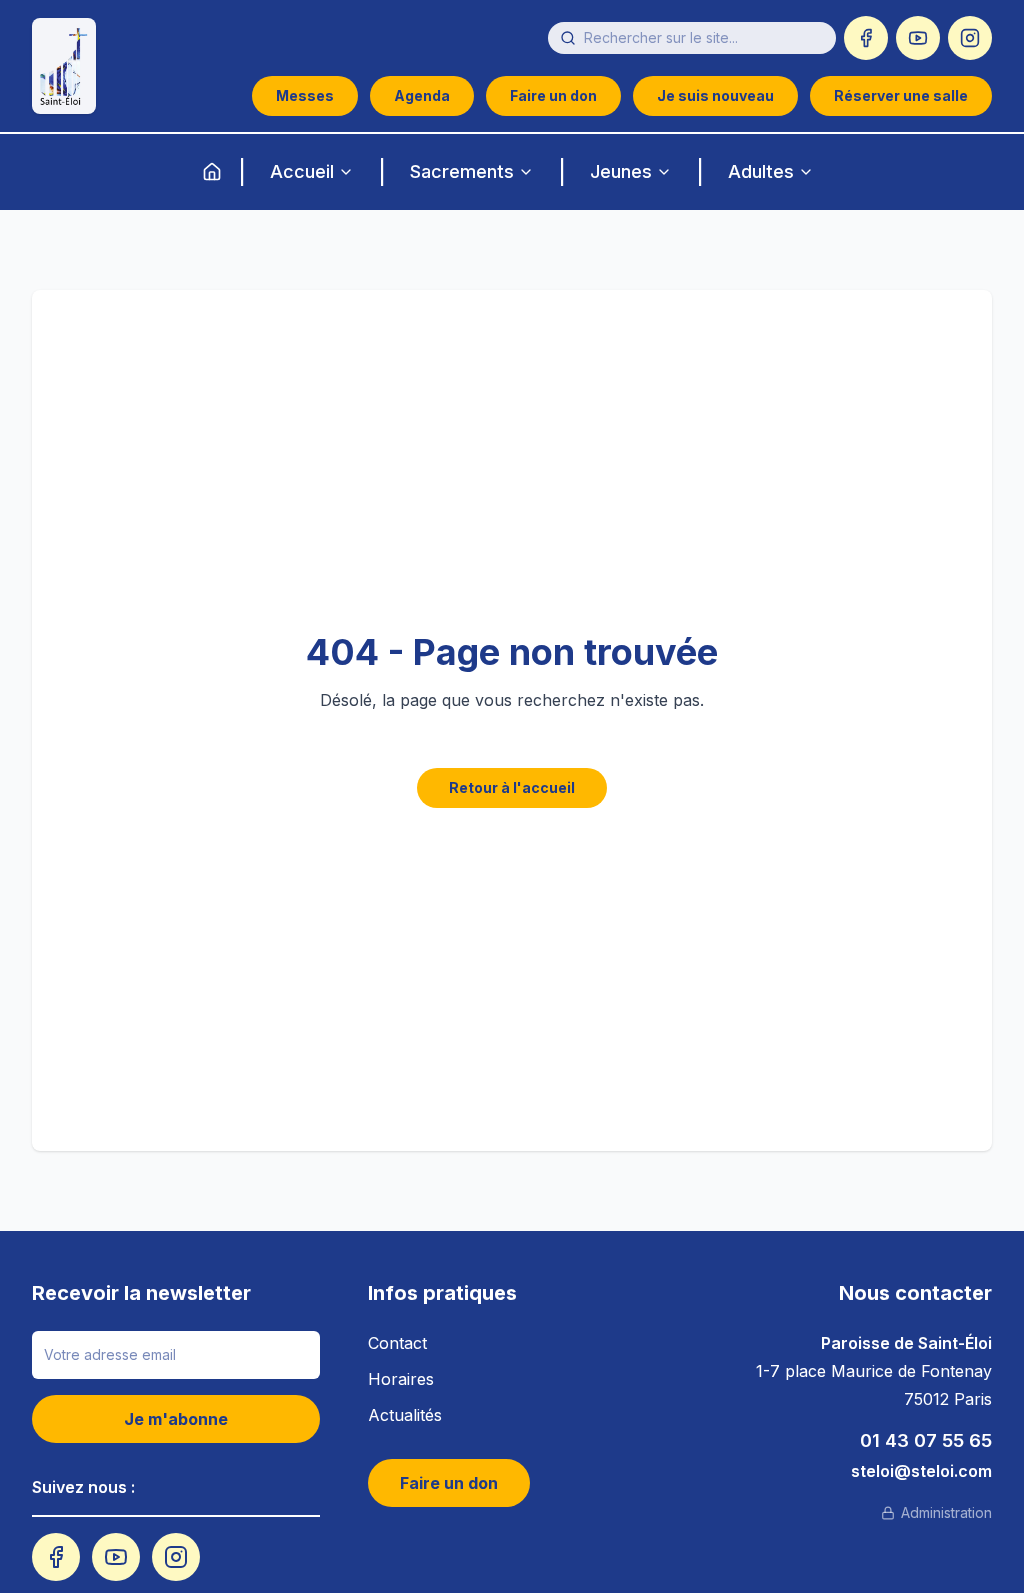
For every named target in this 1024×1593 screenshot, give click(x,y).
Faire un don (553, 95)
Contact (397, 1343)
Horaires (401, 1379)
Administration (946, 1512)
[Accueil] (212, 172)
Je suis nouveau (715, 95)
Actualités (405, 1415)
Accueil (302, 171)
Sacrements (462, 171)
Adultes (761, 171)
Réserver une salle (901, 95)
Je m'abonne (176, 1419)
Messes (305, 95)
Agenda (422, 95)
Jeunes (621, 171)
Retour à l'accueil (512, 787)
